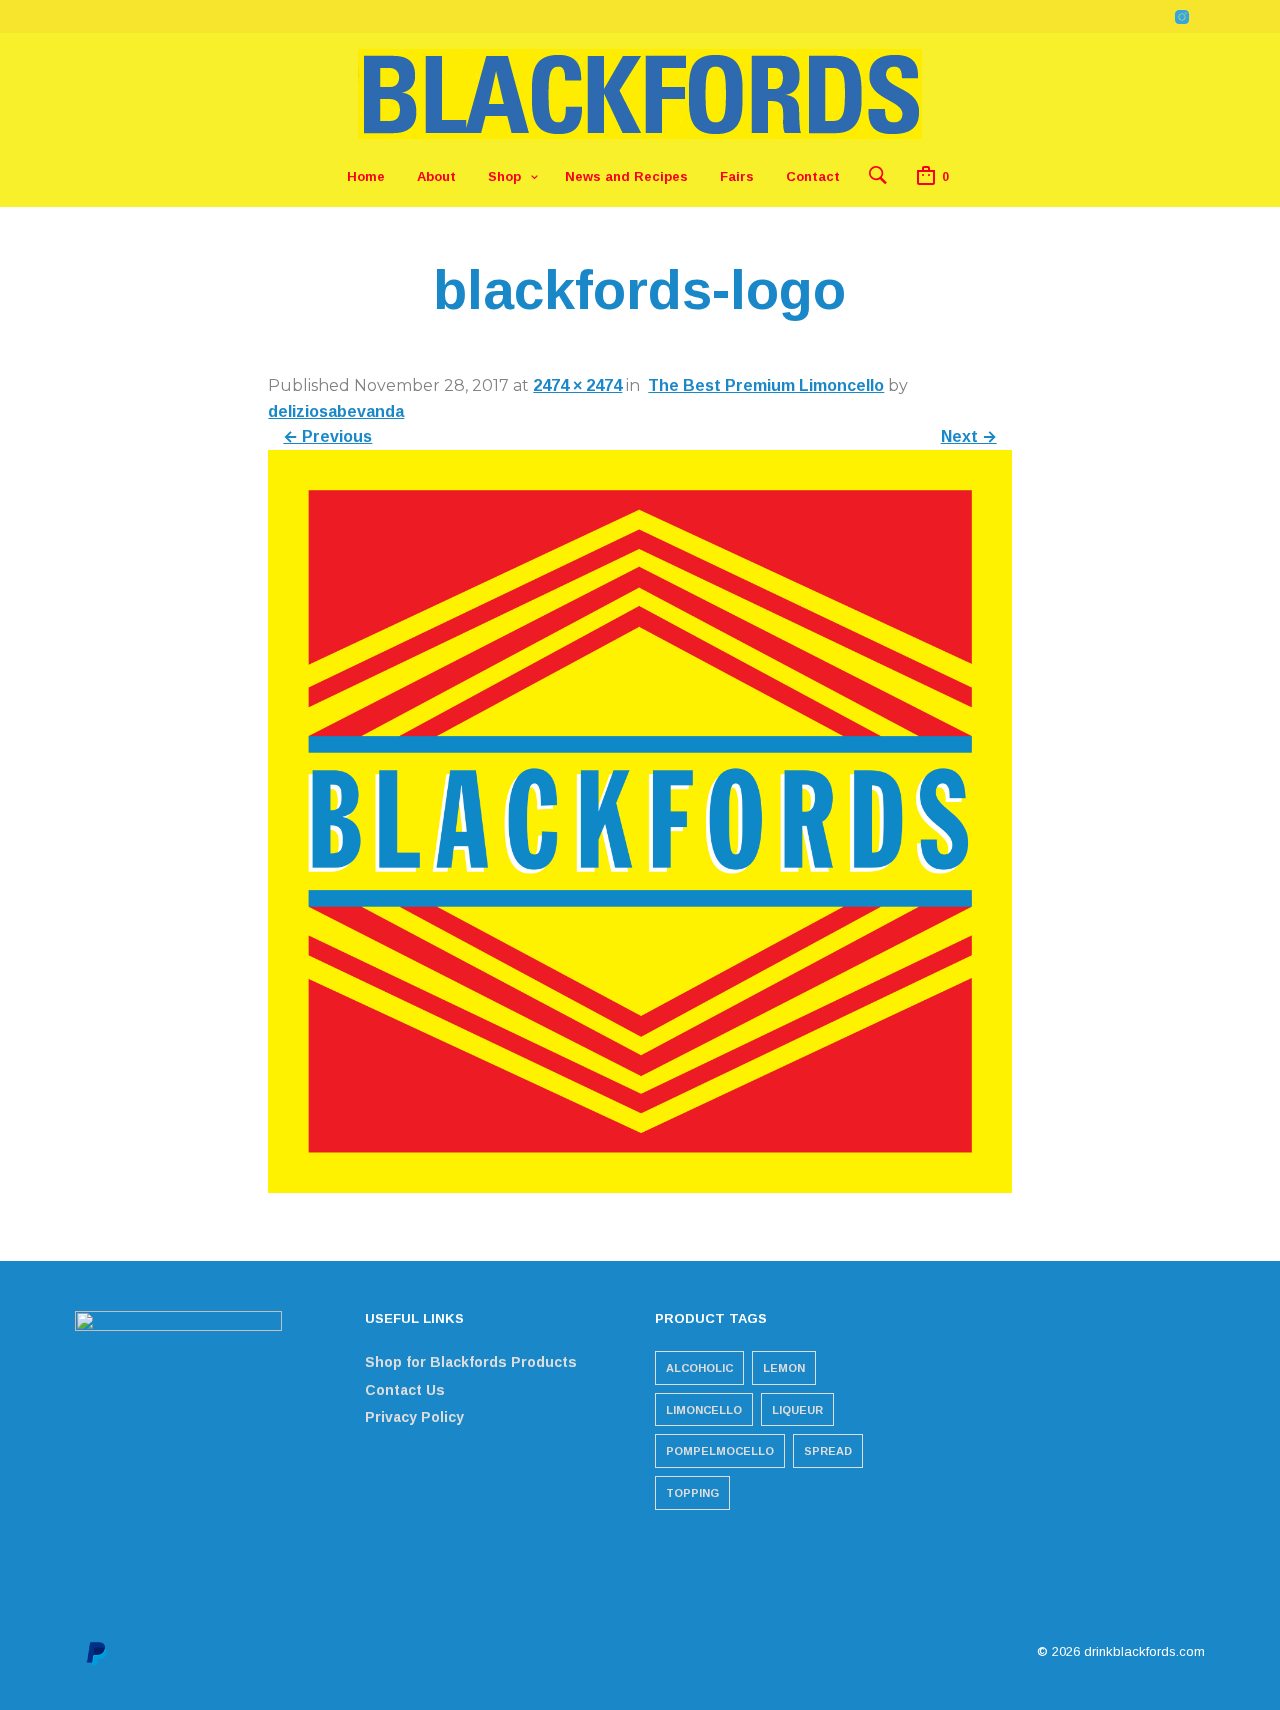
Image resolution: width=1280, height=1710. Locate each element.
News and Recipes (626, 176)
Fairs (737, 176)
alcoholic (699, 1368)
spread (828, 1451)
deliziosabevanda (336, 411)
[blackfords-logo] (639, 1187)
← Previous (327, 436)
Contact (813, 176)
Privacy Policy (414, 1417)
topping (692, 1493)
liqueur (797, 1410)
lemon (784, 1368)
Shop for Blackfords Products (471, 1362)
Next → (969, 436)
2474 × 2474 (577, 385)
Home (366, 176)
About (436, 176)
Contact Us (405, 1390)
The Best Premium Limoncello (766, 385)
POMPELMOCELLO (720, 1451)
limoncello (704, 1410)
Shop (504, 176)
